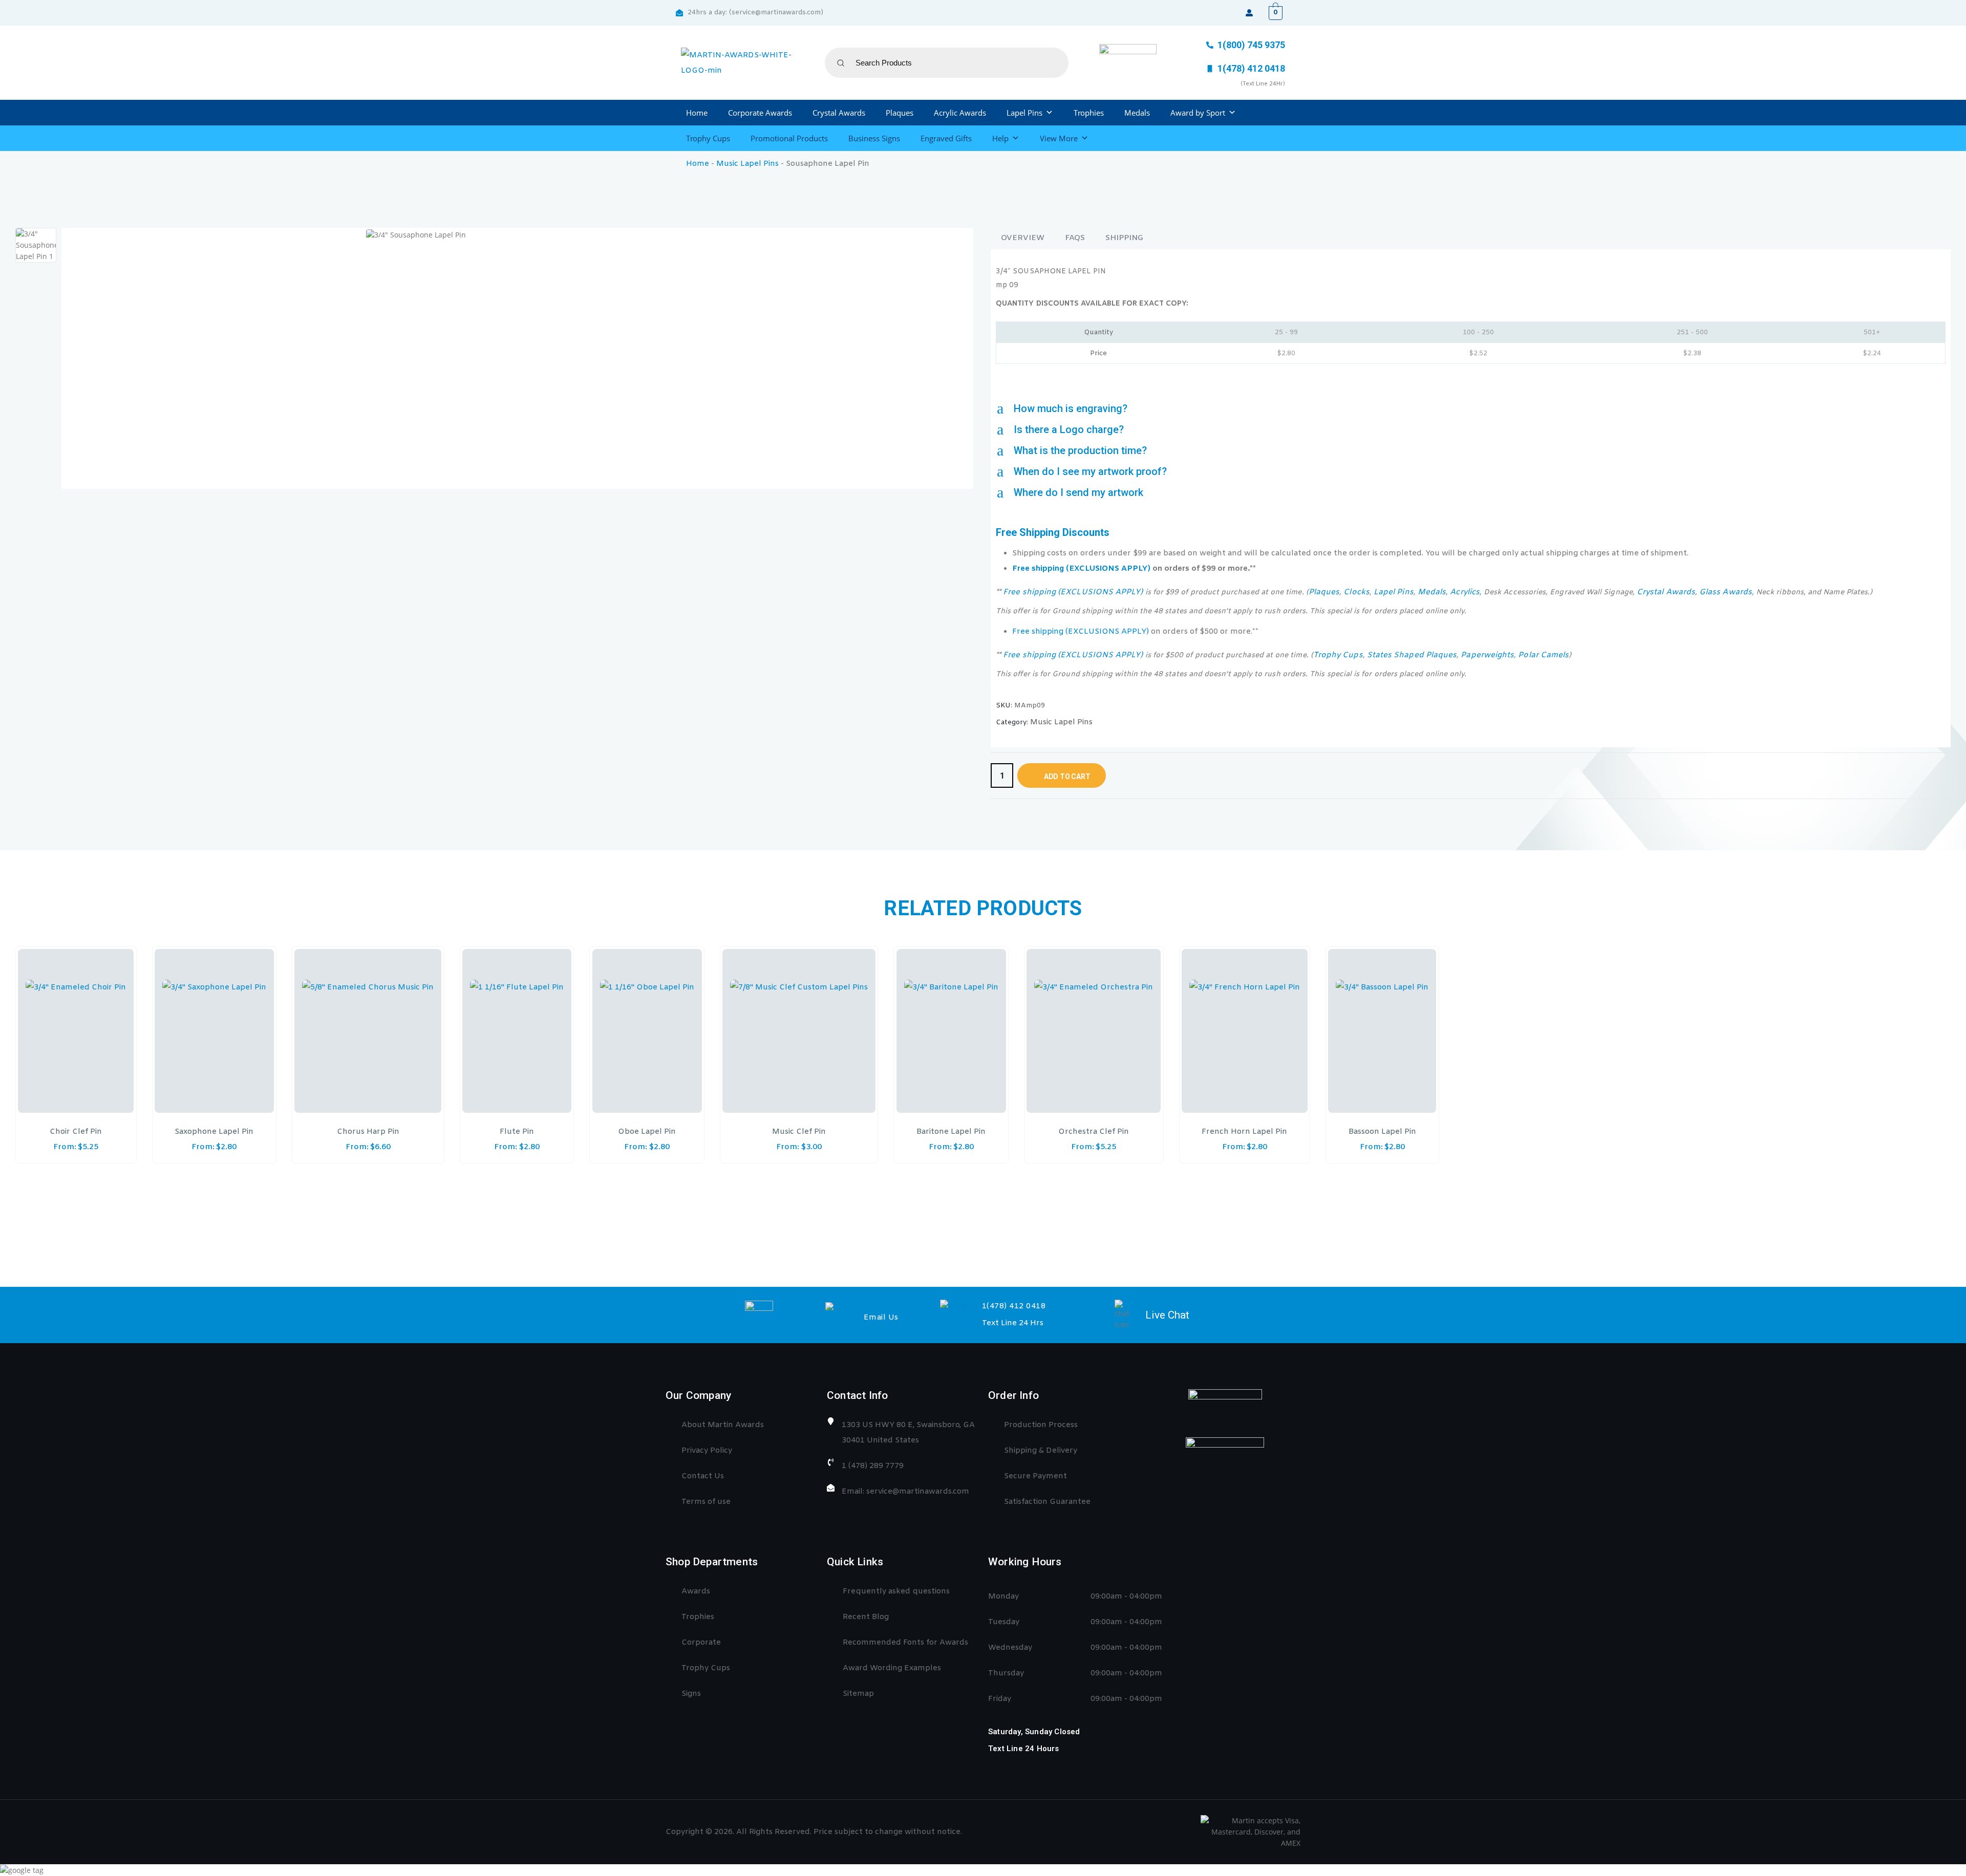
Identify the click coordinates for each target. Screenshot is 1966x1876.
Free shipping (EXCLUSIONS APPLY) (1081, 569)
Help (1000, 138)
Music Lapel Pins (747, 164)
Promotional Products (789, 138)
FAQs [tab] (1075, 238)
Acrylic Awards (960, 113)
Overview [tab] (1023, 238)
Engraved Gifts (946, 138)
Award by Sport (1198, 113)
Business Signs (874, 138)
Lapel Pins (1024, 113)
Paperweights (1487, 655)
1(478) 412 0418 (1014, 1306)
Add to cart (1067, 777)
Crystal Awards (839, 113)
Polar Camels (1543, 655)
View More (1059, 138)
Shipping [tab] (1124, 238)
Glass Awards (1726, 592)
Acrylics (1465, 592)
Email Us (881, 1318)
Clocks (1356, 592)
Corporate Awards (760, 113)
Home (697, 113)
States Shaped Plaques (1412, 655)
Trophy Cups (708, 138)
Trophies (1089, 113)
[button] (1471, 409)
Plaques (900, 113)
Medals (1137, 113)
